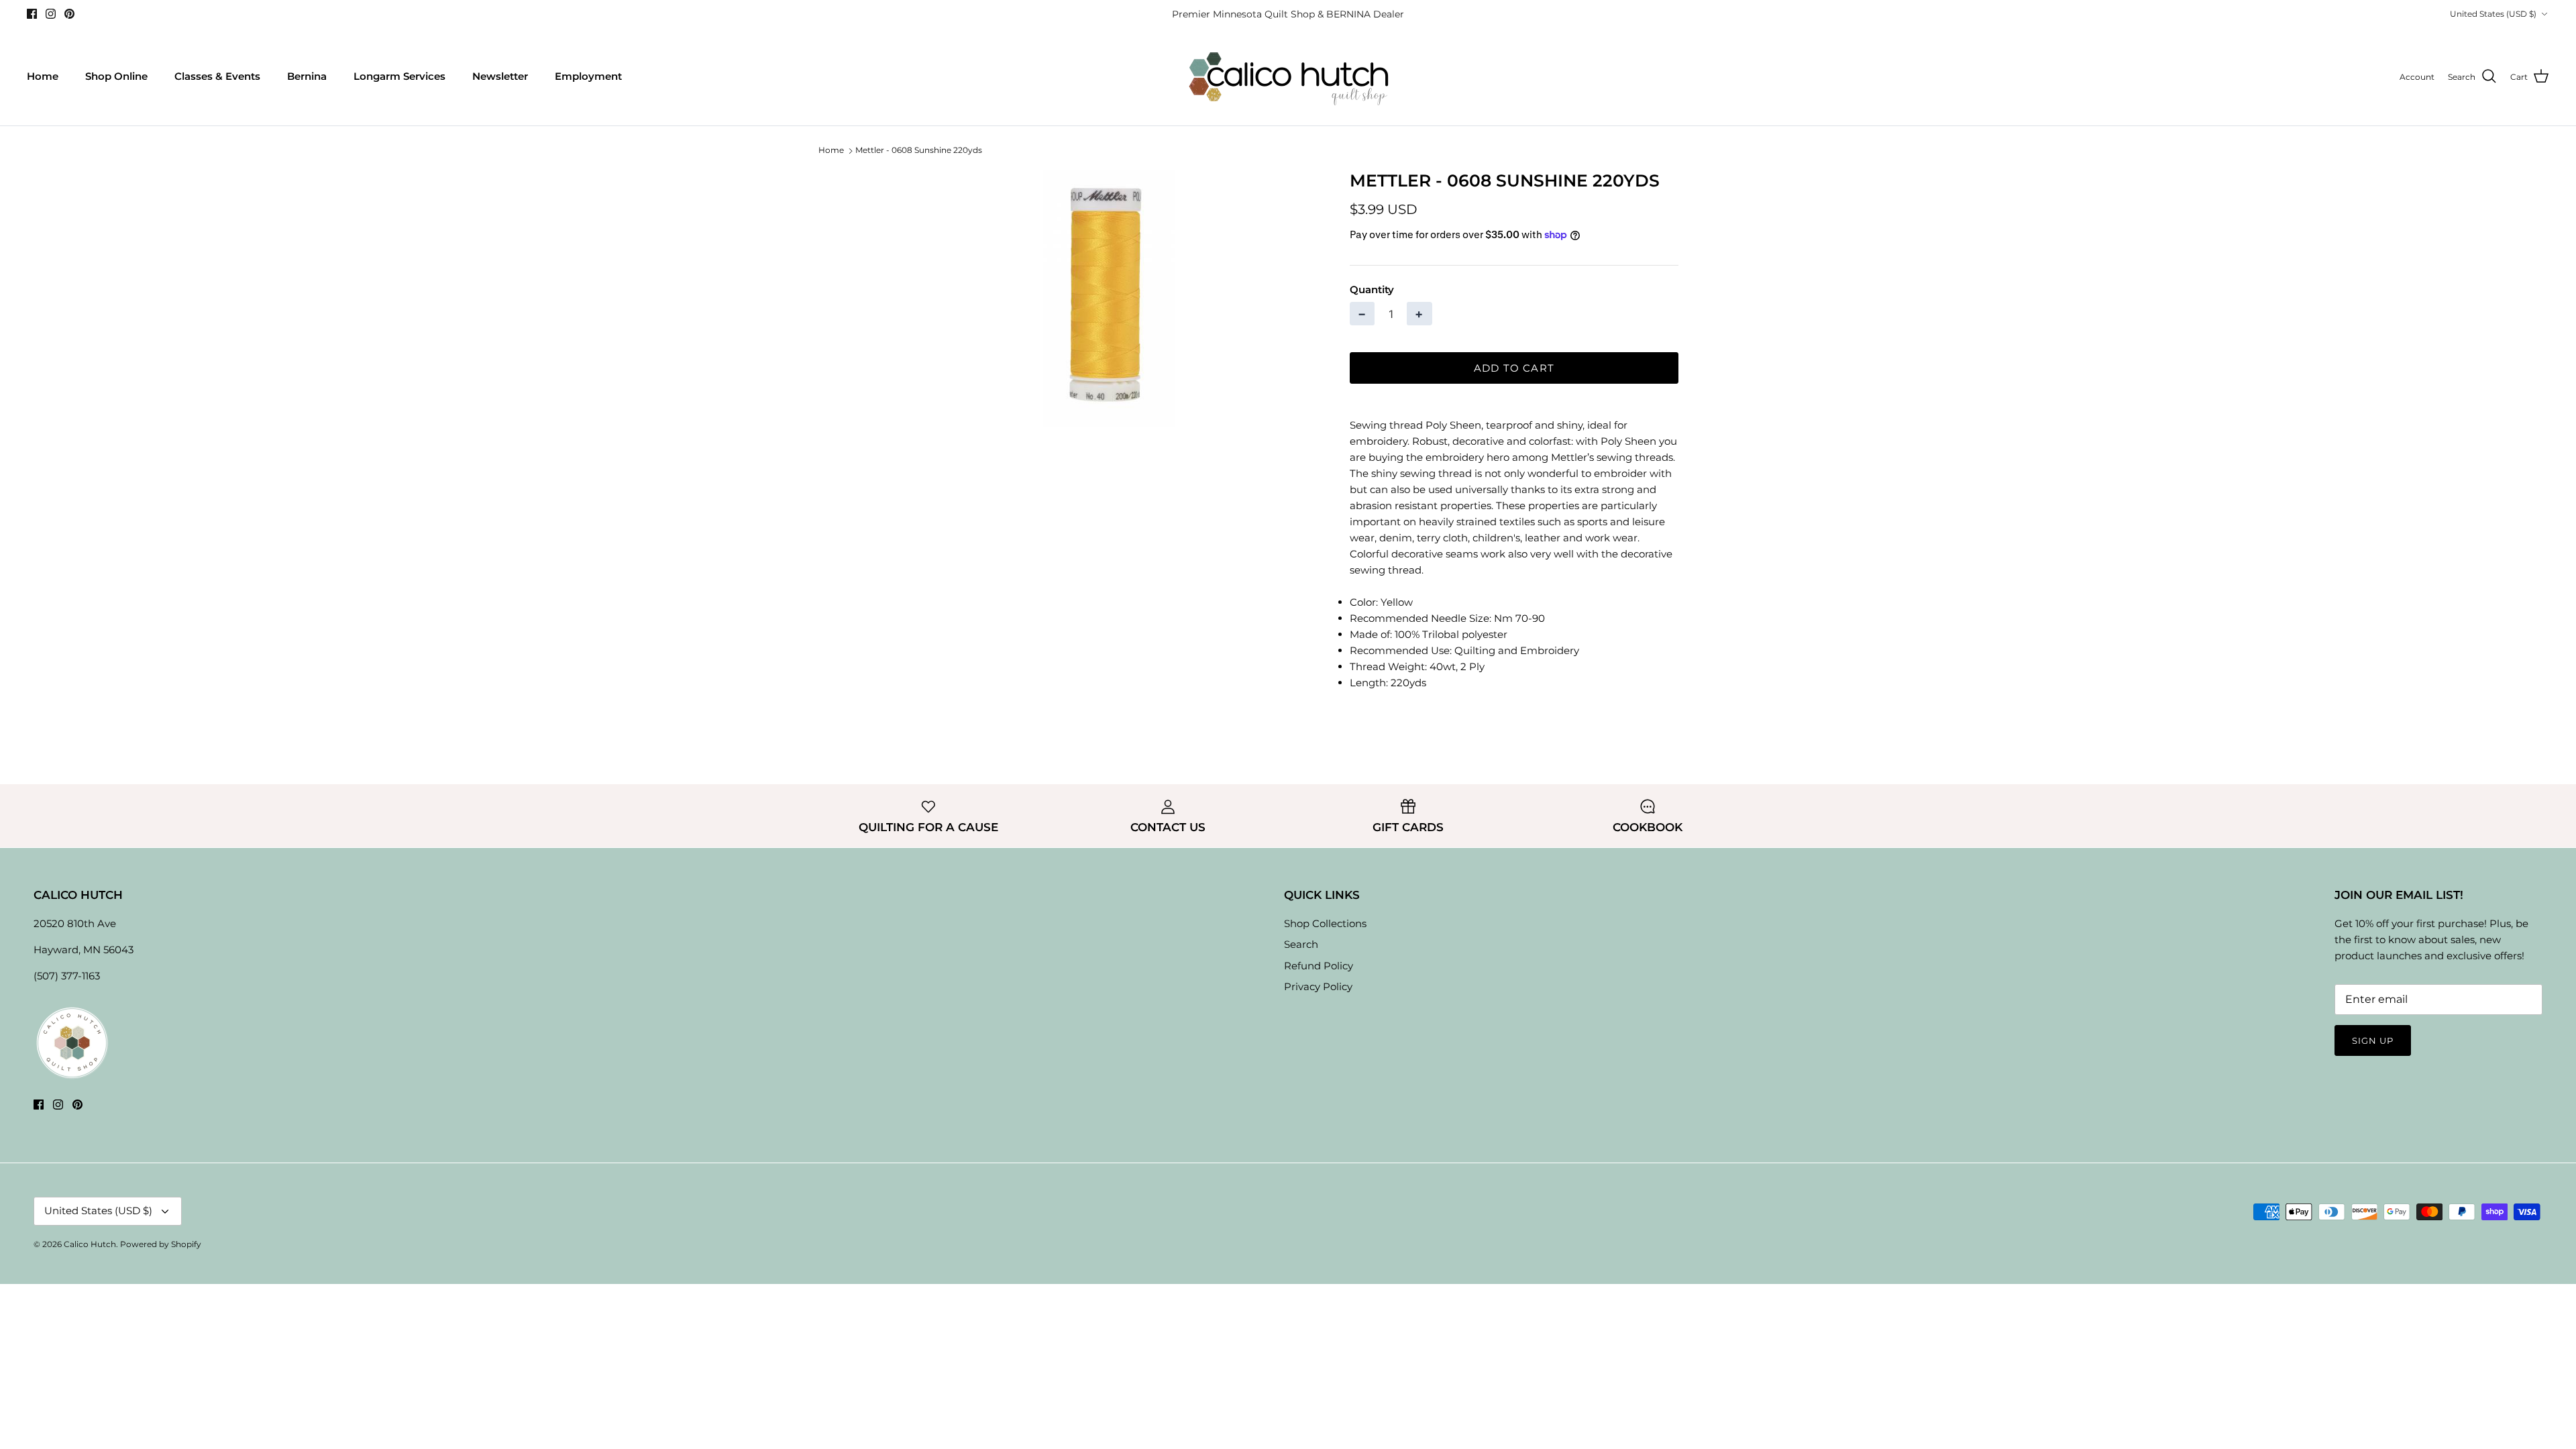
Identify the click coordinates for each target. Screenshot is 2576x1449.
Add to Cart (1514, 368)
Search (1301, 944)
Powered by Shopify (161, 1244)
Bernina (307, 76)
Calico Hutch (90, 1244)
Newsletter (500, 76)
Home (43, 76)
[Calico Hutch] (1288, 77)
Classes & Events (217, 76)
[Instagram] (51, 14)
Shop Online (116, 76)
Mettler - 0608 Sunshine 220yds (919, 151)
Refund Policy (1319, 966)
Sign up (2373, 1040)
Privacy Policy (1318, 986)
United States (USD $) (2493, 14)
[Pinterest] (69, 14)
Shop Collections (1325, 923)
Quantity (1372, 289)
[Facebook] (32, 14)
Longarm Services (399, 76)
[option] (1109, 299)
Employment (588, 76)
